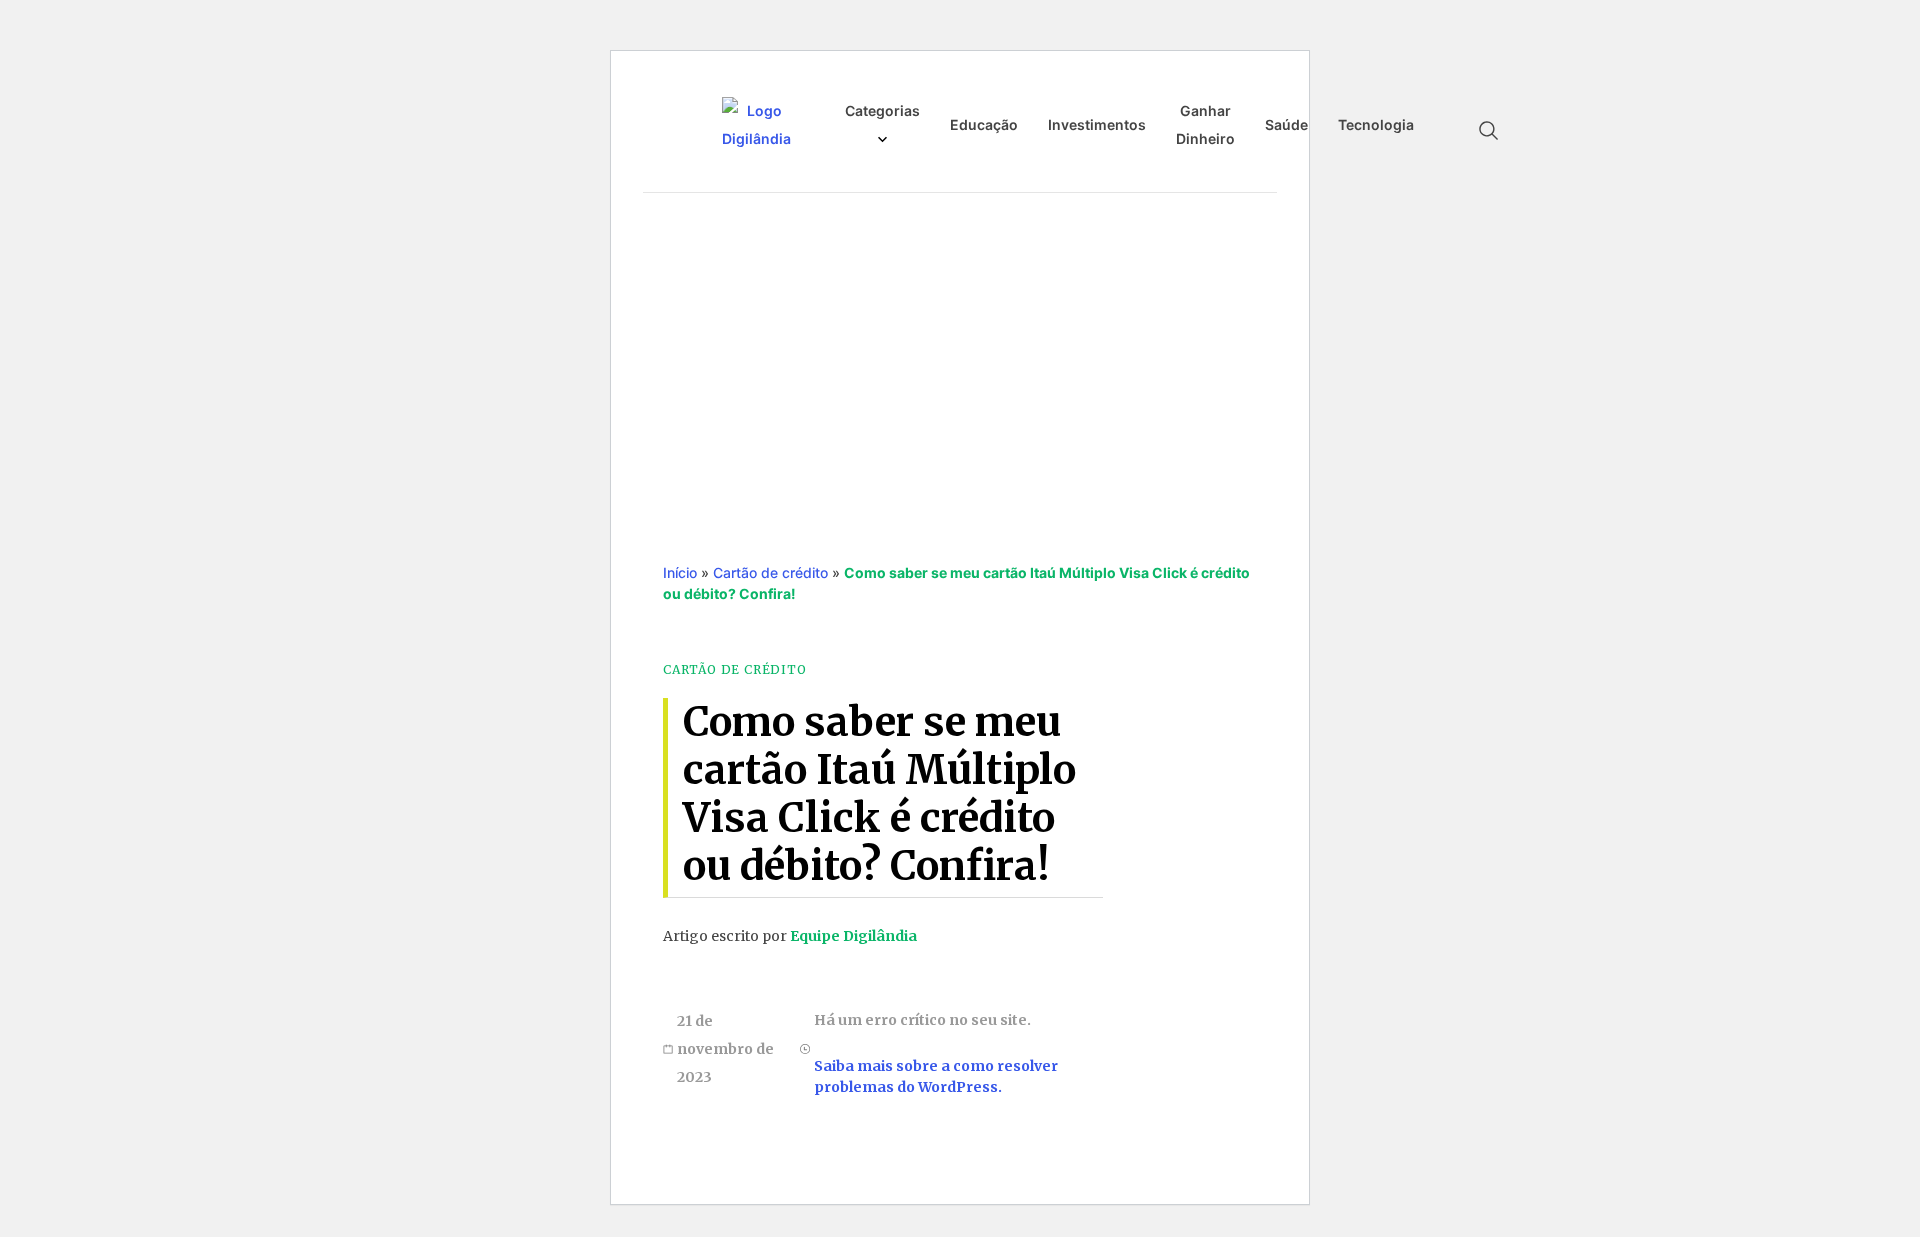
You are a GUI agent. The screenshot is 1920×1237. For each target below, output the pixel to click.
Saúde (1286, 124)
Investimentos (1097, 124)
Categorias (882, 110)
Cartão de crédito (770, 572)
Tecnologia (1376, 124)
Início (680, 572)
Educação (984, 124)
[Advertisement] (960, 357)
